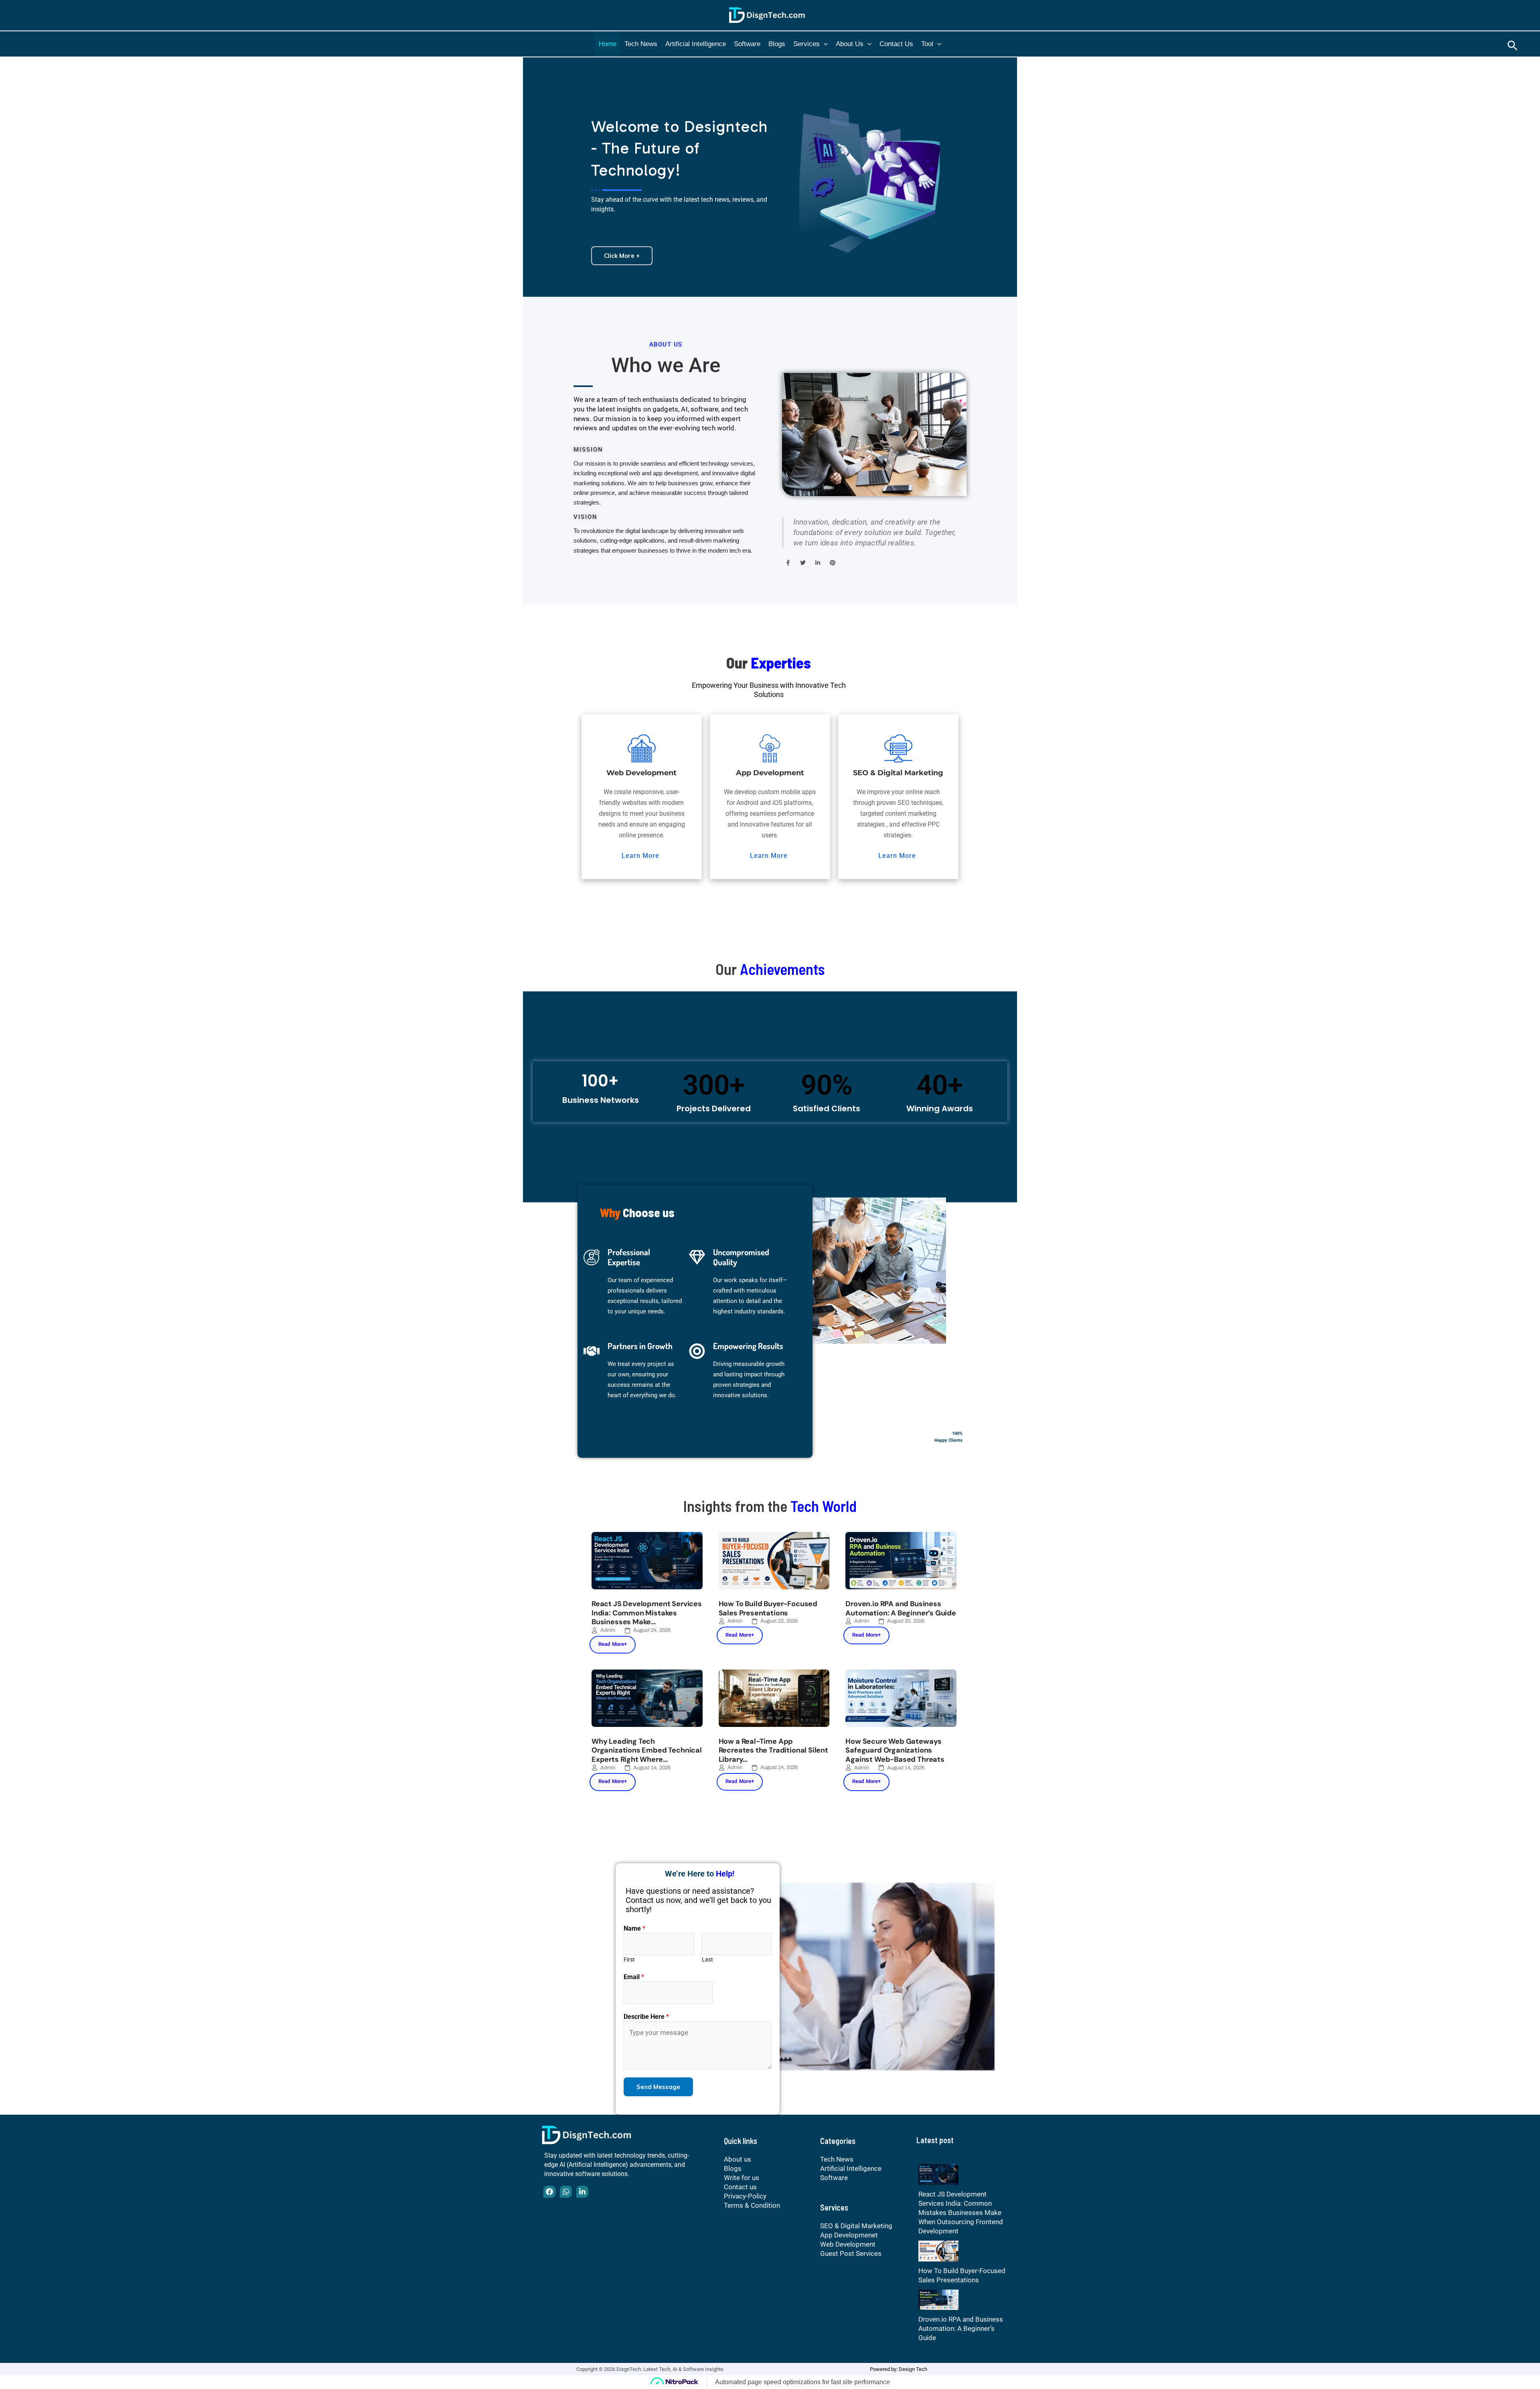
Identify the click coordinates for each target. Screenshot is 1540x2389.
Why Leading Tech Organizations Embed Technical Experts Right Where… (647, 1750)
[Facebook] (549, 2192)
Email (634, 1977)
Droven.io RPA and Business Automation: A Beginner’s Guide (901, 1608)
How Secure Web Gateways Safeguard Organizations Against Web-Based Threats (895, 1750)
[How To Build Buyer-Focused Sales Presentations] (938, 2250)
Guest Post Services (851, 2253)
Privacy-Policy (745, 2196)
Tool (927, 44)
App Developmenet (849, 2235)
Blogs (777, 44)
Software (747, 44)
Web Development (848, 2244)
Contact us (896, 44)
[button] (824, 44)
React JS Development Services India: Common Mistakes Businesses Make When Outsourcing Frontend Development (961, 2213)
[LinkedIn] (582, 2192)
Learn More (640, 856)
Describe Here (646, 2017)
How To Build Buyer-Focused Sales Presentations (768, 1608)
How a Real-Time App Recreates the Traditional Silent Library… (773, 1750)
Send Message (658, 2087)
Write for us (742, 2178)
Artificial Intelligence (696, 44)
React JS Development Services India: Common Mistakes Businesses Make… (647, 1613)
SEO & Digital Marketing (856, 2226)
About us (850, 44)
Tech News (641, 44)
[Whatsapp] (566, 2192)
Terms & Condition (752, 2205)
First (629, 1959)
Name (634, 1928)
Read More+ (613, 1644)
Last (707, 1959)
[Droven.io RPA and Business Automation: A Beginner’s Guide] (938, 2299)
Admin (608, 1630)
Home (608, 44)
